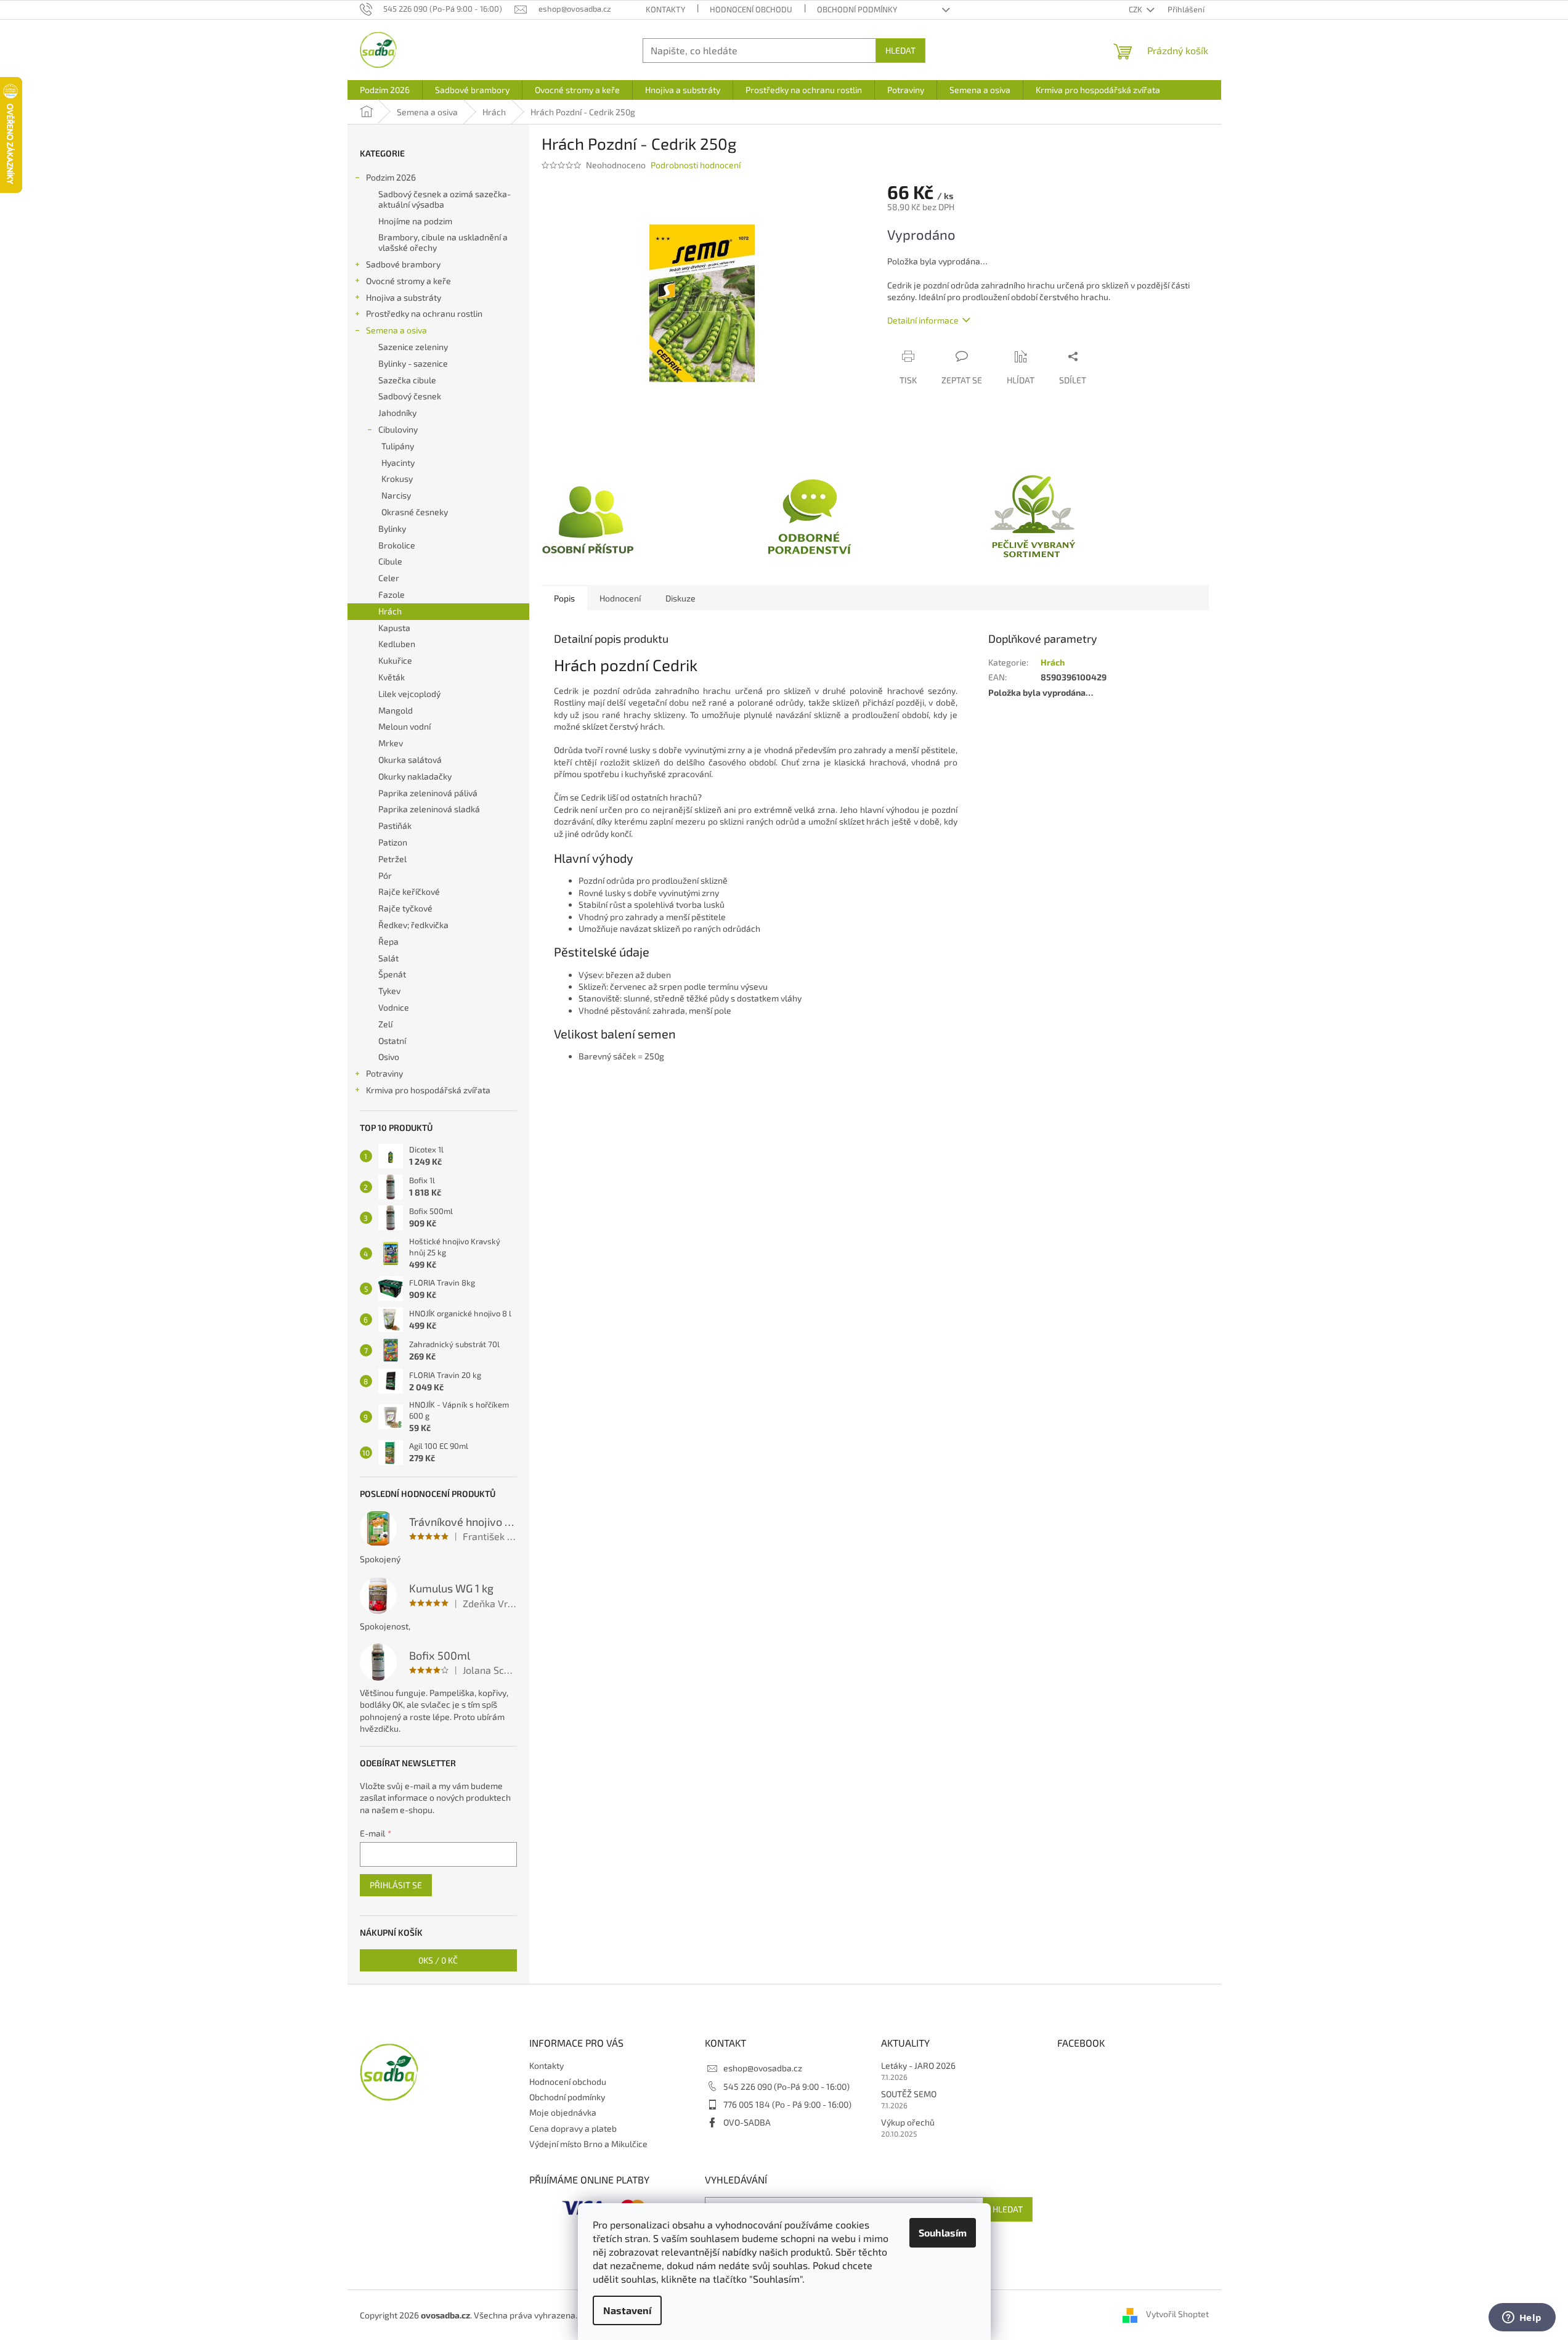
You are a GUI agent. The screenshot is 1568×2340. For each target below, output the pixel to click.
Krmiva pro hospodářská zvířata (428, 1090)
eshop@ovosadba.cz (763, 2068)
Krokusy (397, 479)
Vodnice (394, 1007)
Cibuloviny (398, 429)
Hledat (900, 50)
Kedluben (397, 644)
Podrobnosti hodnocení (696, 165)
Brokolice (397, 545)
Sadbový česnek (410, 396)
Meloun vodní (404, 726)
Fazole (392, 594)
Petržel (392, 859)
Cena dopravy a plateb (573, 2128)
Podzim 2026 (391, 177)
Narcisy (396, 495)
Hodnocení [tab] (620, 598)
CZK (1136, 9)
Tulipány (398, 446)
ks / (438, 1960)
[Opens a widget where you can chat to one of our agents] (1522, 2318)
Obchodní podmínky (857, 9)
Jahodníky (397, 413)
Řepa (388, 941)
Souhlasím (943, 2232)
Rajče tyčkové (405, 908)
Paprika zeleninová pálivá (428, 793)
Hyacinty (398, 463)
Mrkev (391, 743)
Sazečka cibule (407, 380)
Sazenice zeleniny (413, 347)
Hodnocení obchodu (751, 9)
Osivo (389, 1057)
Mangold (396, 710)
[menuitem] (385, 90)
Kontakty (665, 9)
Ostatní (392, 1041)
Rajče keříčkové (409, 891)
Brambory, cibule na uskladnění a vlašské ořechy (443, 242)
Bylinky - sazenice (413, 363)
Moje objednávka (563, 2112)
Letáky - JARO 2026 (918, 2065)
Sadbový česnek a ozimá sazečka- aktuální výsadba (445, 199)
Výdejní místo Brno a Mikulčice (588, 2144)
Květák (392, 677)
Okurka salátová (410, 760)
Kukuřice (395, 660)
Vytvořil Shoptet (1177, 2314)
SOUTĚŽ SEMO (909, 2094)
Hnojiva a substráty (404, 297)
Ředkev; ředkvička (413, 925)
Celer (389, 578)
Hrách (390, 611)
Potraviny (384, 1073)
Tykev (389, 991)
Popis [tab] (564, 598)
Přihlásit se (396, 1885)
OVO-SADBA (747, 2122)
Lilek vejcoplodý (409, 694)
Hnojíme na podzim (415, 221)
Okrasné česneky (415, 512)
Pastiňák (395, 826)
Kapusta (394, 628)
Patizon (393, 842)
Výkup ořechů (908, 2122)
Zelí (385, 1024)
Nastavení (627, 2310)
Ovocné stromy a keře (408, 281)
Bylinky (392, 528)
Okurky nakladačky (415, 776)
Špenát (392, 974)
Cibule (390, 561)
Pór (385, 875)
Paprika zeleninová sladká (429, 809)
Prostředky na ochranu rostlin (424, 313)
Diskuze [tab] (680, 598)
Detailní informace (923, 320)
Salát (388, 958)
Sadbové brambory (403, 264)
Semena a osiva (396, 330)
